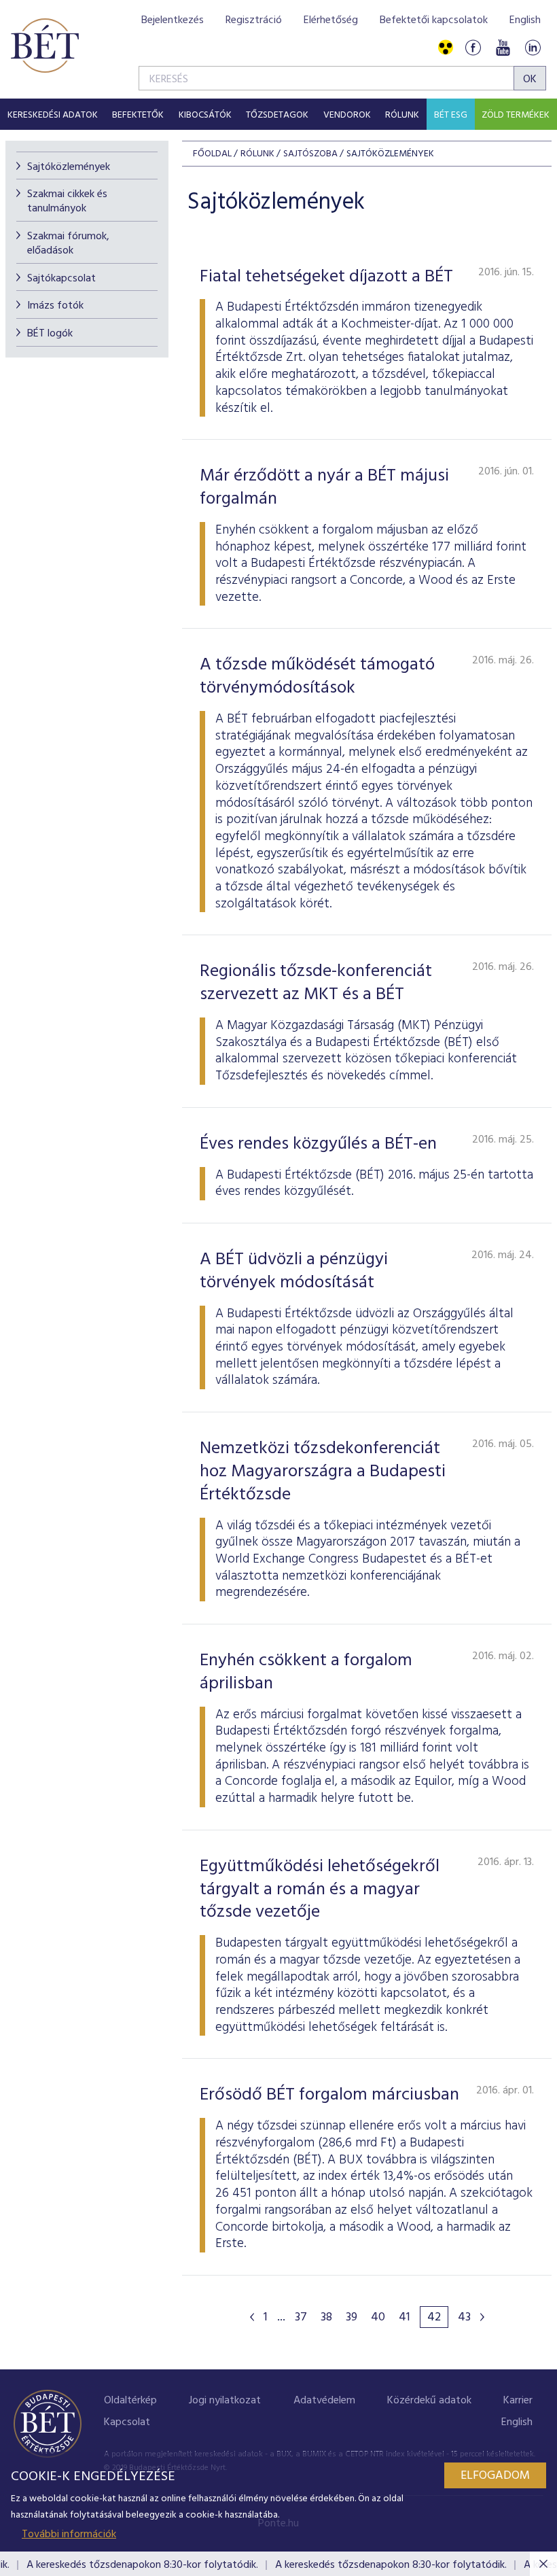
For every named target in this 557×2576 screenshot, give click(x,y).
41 (405, 2318)
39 (352, 2318)
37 (301, 2318)
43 (464, 2318)
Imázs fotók (55, 306)
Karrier (518, 2401)
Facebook (473, 48)
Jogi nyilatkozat (225, 2401)
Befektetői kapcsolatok (434, 20)
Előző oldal (252, 2317)
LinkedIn (533, 48)
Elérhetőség (331, 20)
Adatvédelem (324, 2401)
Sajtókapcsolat (61, 279)
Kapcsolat (127, 2422)
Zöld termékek (516, 115)
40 (378, 2318)
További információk (69, 2535)
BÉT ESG (451, 115)
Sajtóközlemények (69, 167)
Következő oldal (482, 2317)
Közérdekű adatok (429, 2401)
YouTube (503, 48)
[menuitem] (53, 114)
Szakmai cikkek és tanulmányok (67, 202)
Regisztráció (254, 20)
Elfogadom (495, 2476)
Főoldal (212, 154)
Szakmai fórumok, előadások (68, 244)
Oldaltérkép (130, 2401)
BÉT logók (50, 334)
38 (326, 2318)
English (525, 20)
